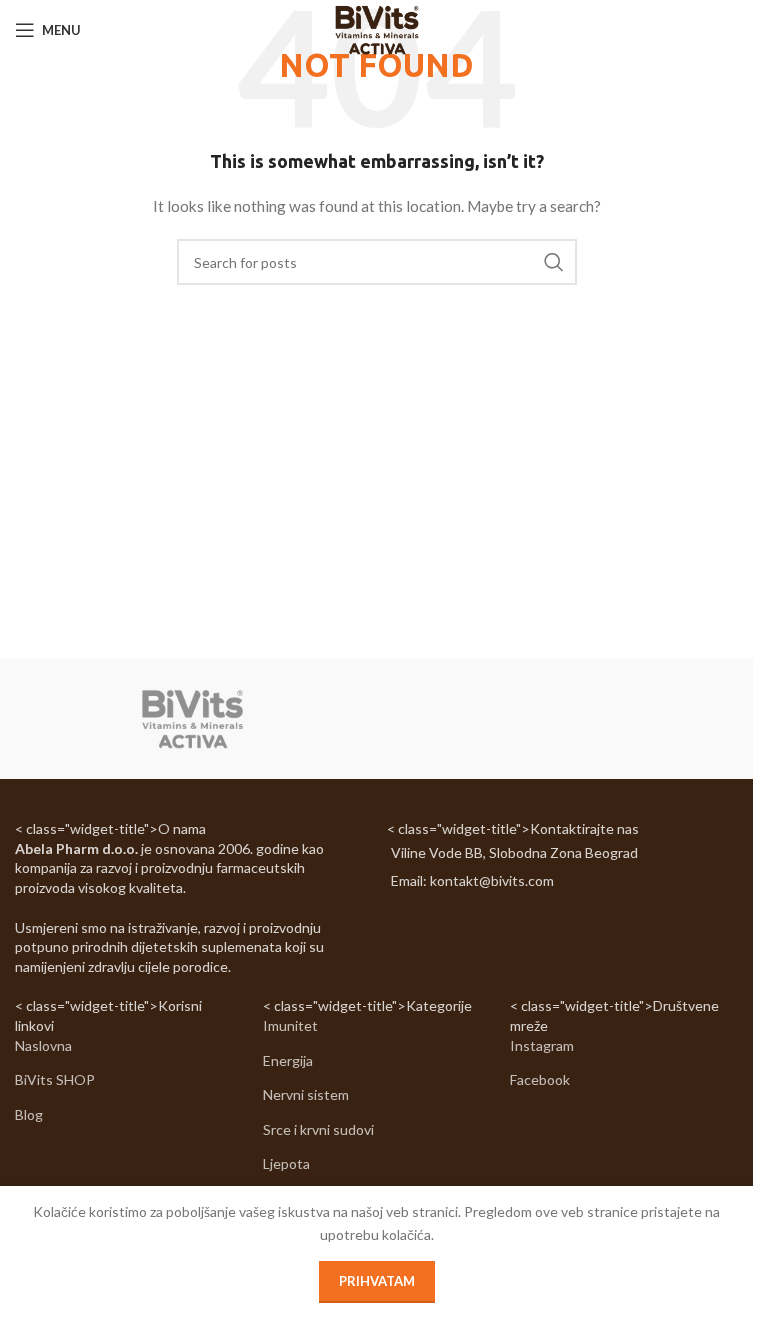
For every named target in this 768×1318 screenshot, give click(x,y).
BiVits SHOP (55, 1079)
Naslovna (43, 1045)
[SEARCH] (554, 262)
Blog (29, 1114)
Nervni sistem (306, 1094)
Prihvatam (377, 1281)
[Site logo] (376, 28)
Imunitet (290, 1025)
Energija (288, 1060)
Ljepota (286, 1163)
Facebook (540, 1079)
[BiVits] (192, 719)
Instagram (542, 1045)
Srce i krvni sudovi (318, 1129)
